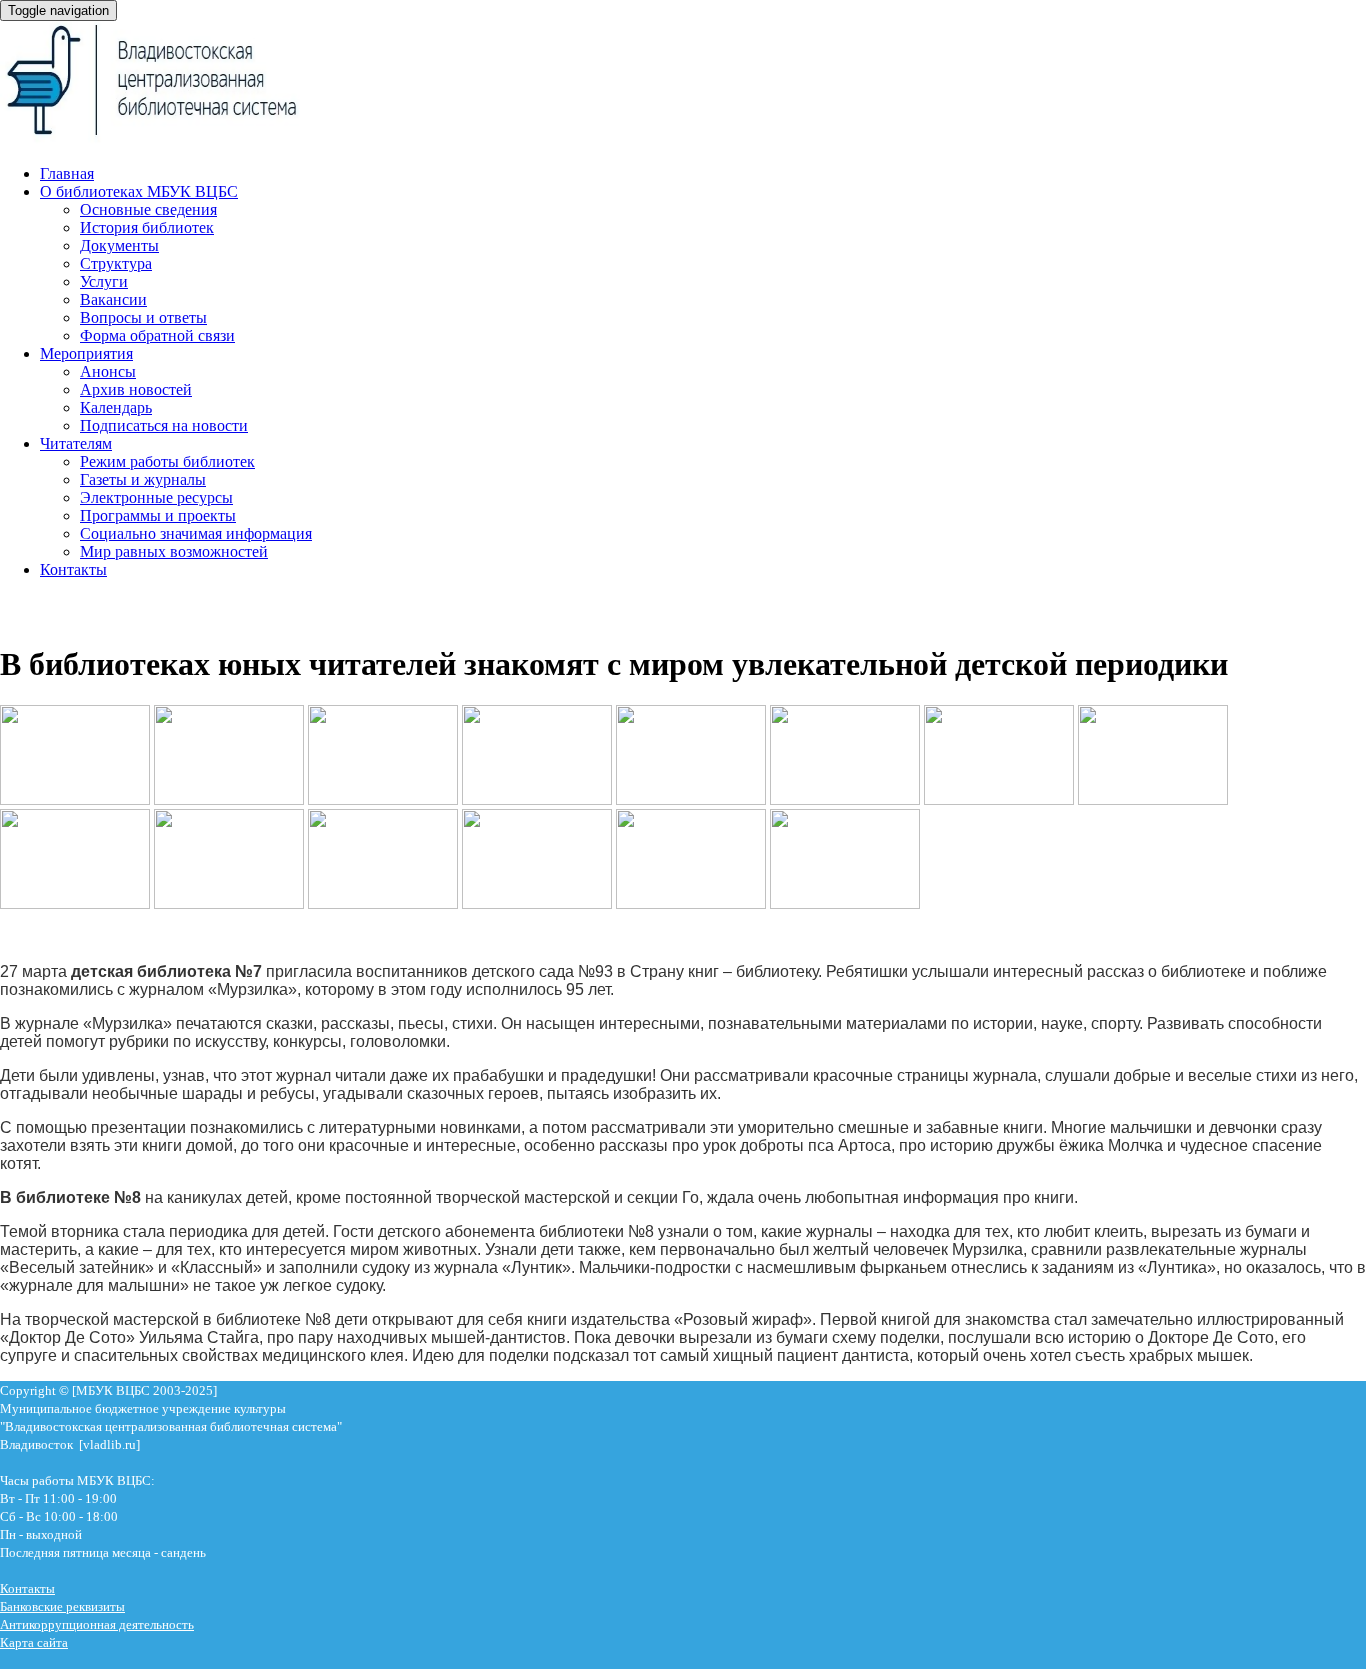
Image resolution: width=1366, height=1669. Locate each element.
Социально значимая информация (196, 533)
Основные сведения (148, 209)
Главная (67, 173)
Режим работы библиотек (167, 461)
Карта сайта (34, 1642)
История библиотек (147, 227)
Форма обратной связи (157, 335)
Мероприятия (86, 353)
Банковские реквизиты (62, 1606)
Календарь (116, 407)
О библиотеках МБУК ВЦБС (139, 191)
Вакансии (113, 299)
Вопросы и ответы (143, 317)
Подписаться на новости (164, 425)
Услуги (104, 281)
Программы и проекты (158, 515)
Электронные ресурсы (156, 497)
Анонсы (108, 371)
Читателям (76, 443)
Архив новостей (136, 389)
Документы (119, 245)
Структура (116, 263)
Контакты (73, 569)
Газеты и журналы (143, 479)
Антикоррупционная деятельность (97, 1624)
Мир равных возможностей (174, 551)
